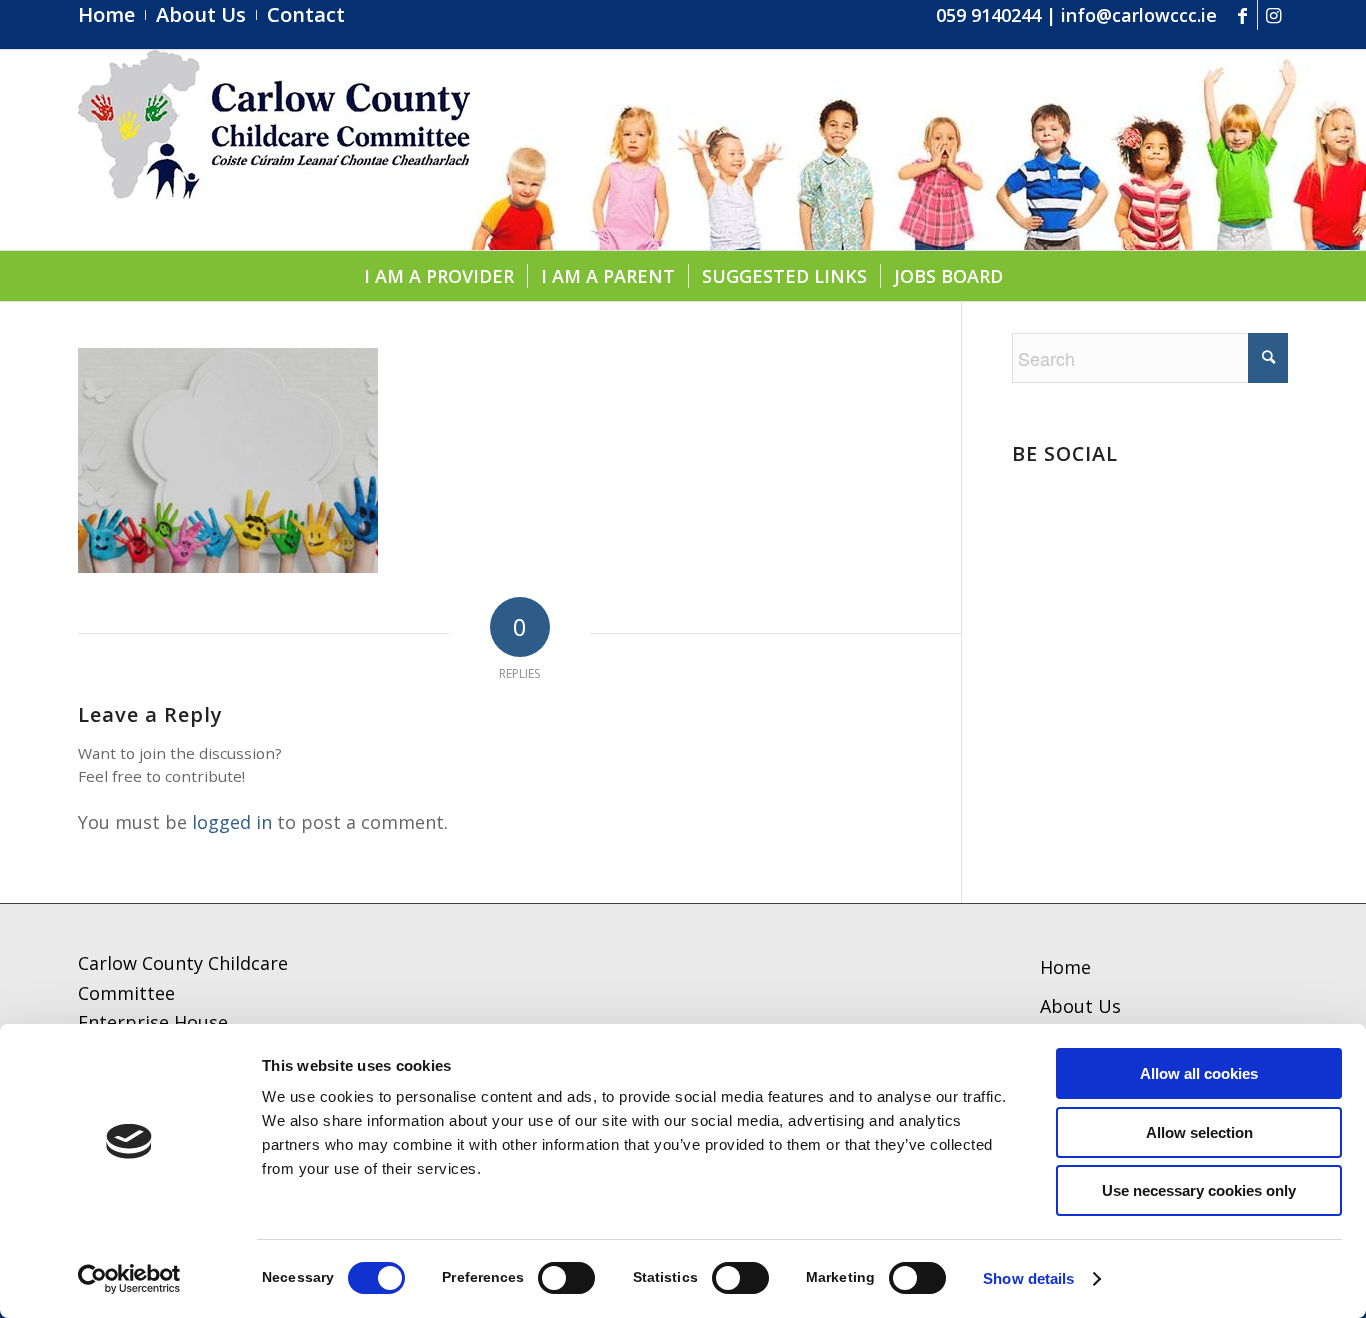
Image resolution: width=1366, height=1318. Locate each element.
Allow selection (1199, 1132)
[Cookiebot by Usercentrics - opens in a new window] (129, 1279)
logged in (232, 822)
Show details (1028, 1278)
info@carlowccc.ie (1139, 15)
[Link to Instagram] (1273, 15)
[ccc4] (274, 150)
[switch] (566, 1278)
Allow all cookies (1199, 1073)
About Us (1080, 1006)
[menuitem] (112, 15)
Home (1065, 967)
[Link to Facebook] (1242, 15)
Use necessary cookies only (1199, 1190)
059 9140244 (988, 15)
